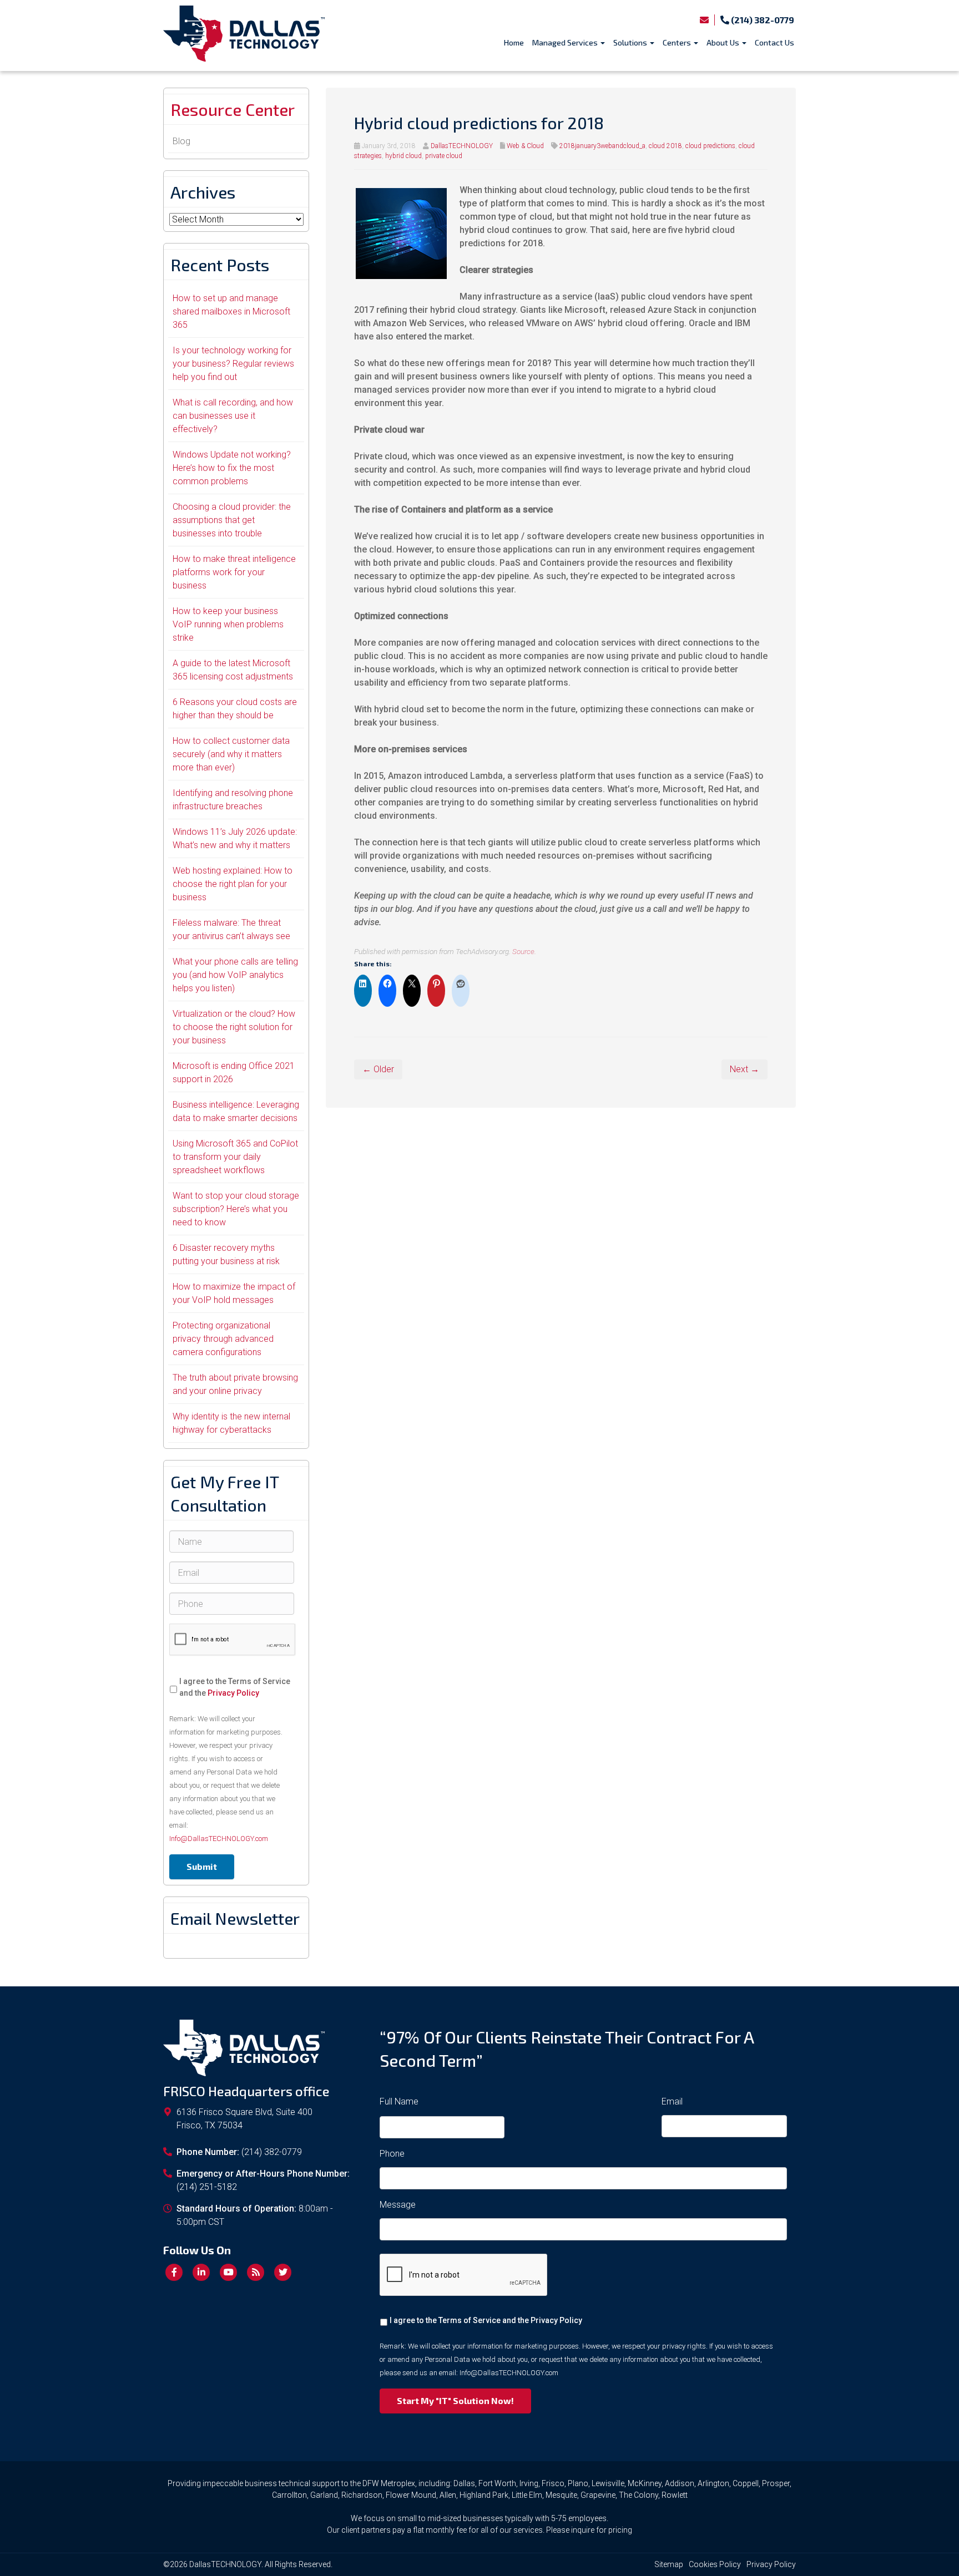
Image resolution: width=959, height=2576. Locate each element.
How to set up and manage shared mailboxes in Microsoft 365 (231, 311)
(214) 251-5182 (207, 2187)
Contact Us (774, 42)
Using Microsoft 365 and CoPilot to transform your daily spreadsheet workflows (235, 1157)
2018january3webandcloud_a (602, 146)
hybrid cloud (403, 156)
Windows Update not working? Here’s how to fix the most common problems (232, 468)
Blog (181, 141)
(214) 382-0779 (762, 20)
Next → (745, 1069)
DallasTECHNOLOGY (462, 146)
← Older (378, 1069)
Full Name (399, 2101)
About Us (724, 42)
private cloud (444, 156)
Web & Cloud (525, 146)
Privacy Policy (233, 1693)
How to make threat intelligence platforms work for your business (234, 572)
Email (672, 2101)
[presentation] (233, 1640)
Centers (678, 42)
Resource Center (233, 109)
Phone (392, 2154)
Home (514, 42)
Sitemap (669, 2564)
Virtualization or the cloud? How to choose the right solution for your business (234, 1027)
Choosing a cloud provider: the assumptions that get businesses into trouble (232, 520)
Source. (524, 951)
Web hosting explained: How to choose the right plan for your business (233, 884)
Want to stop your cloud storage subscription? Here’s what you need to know (236, 1209)
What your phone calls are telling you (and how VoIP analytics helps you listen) (235, 975)
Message (398, 2205)
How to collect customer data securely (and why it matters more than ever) (231, 754)
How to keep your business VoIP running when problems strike (228, 624)
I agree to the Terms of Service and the (235, 1687)
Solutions (631, 42)
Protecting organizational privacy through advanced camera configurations (223, 1339)
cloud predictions (710, 146)
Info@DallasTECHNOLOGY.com (219, 1839)
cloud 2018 (665, 146)
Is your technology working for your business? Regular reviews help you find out (233, 364)
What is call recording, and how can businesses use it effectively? (233, 416)
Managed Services (566, 42)
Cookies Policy (715, 2564)
